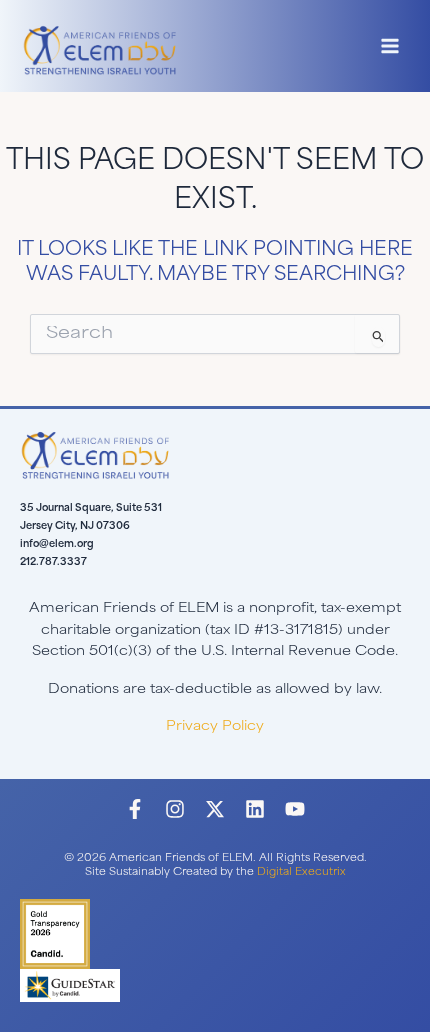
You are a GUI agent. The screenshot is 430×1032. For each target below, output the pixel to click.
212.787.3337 (53, 562)
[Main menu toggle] (390, 46)
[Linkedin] (255, 809)
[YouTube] (295, 809)
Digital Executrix (301, 872)
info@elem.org (57, 544)
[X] (215, 809)
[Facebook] (135, 809)
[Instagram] (175, 809)
